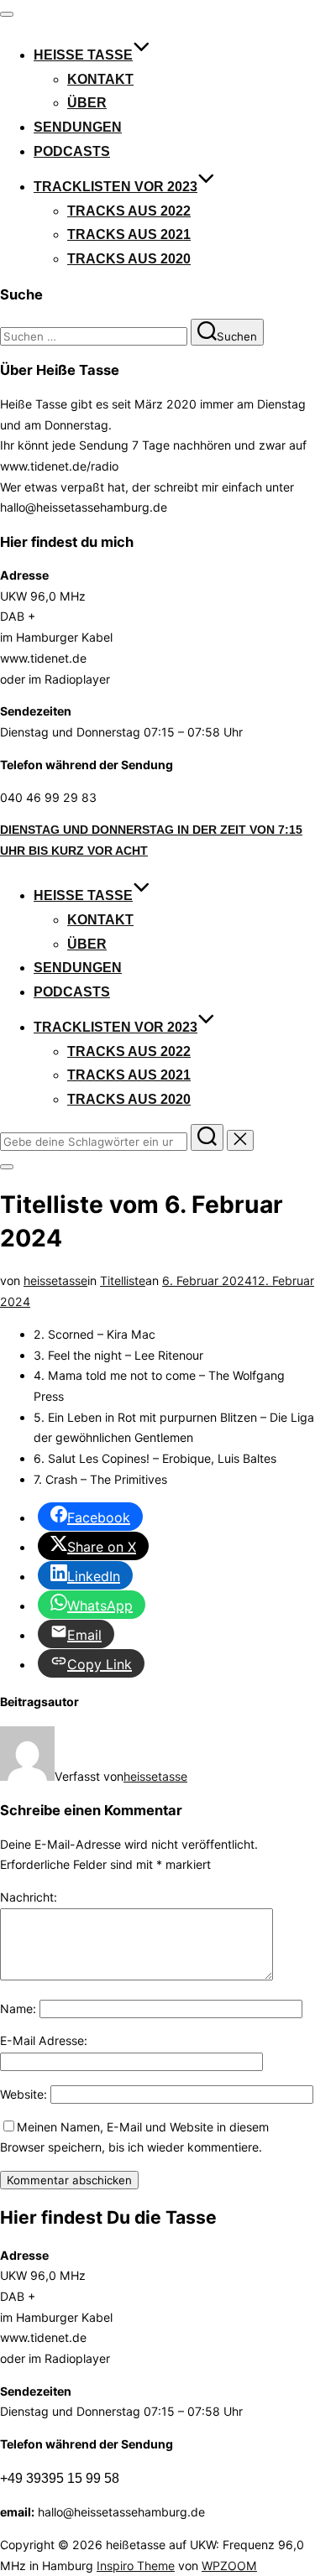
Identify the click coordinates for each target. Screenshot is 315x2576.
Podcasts (72, 151)
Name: (18, 2009)
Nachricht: (29, 1897)
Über (87, 103)
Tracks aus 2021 (129, 234)
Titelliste (123, 1280)
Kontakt (100, 79)
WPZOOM (229, 2566)
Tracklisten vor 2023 (115, 187)
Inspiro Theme (136, 2566)
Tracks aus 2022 (129, 211)
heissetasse (55, 1280)
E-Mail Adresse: (44, 2040)
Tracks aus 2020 (129, 259)
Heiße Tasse (83, 55)
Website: (24, 2094)
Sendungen (78, 127)
